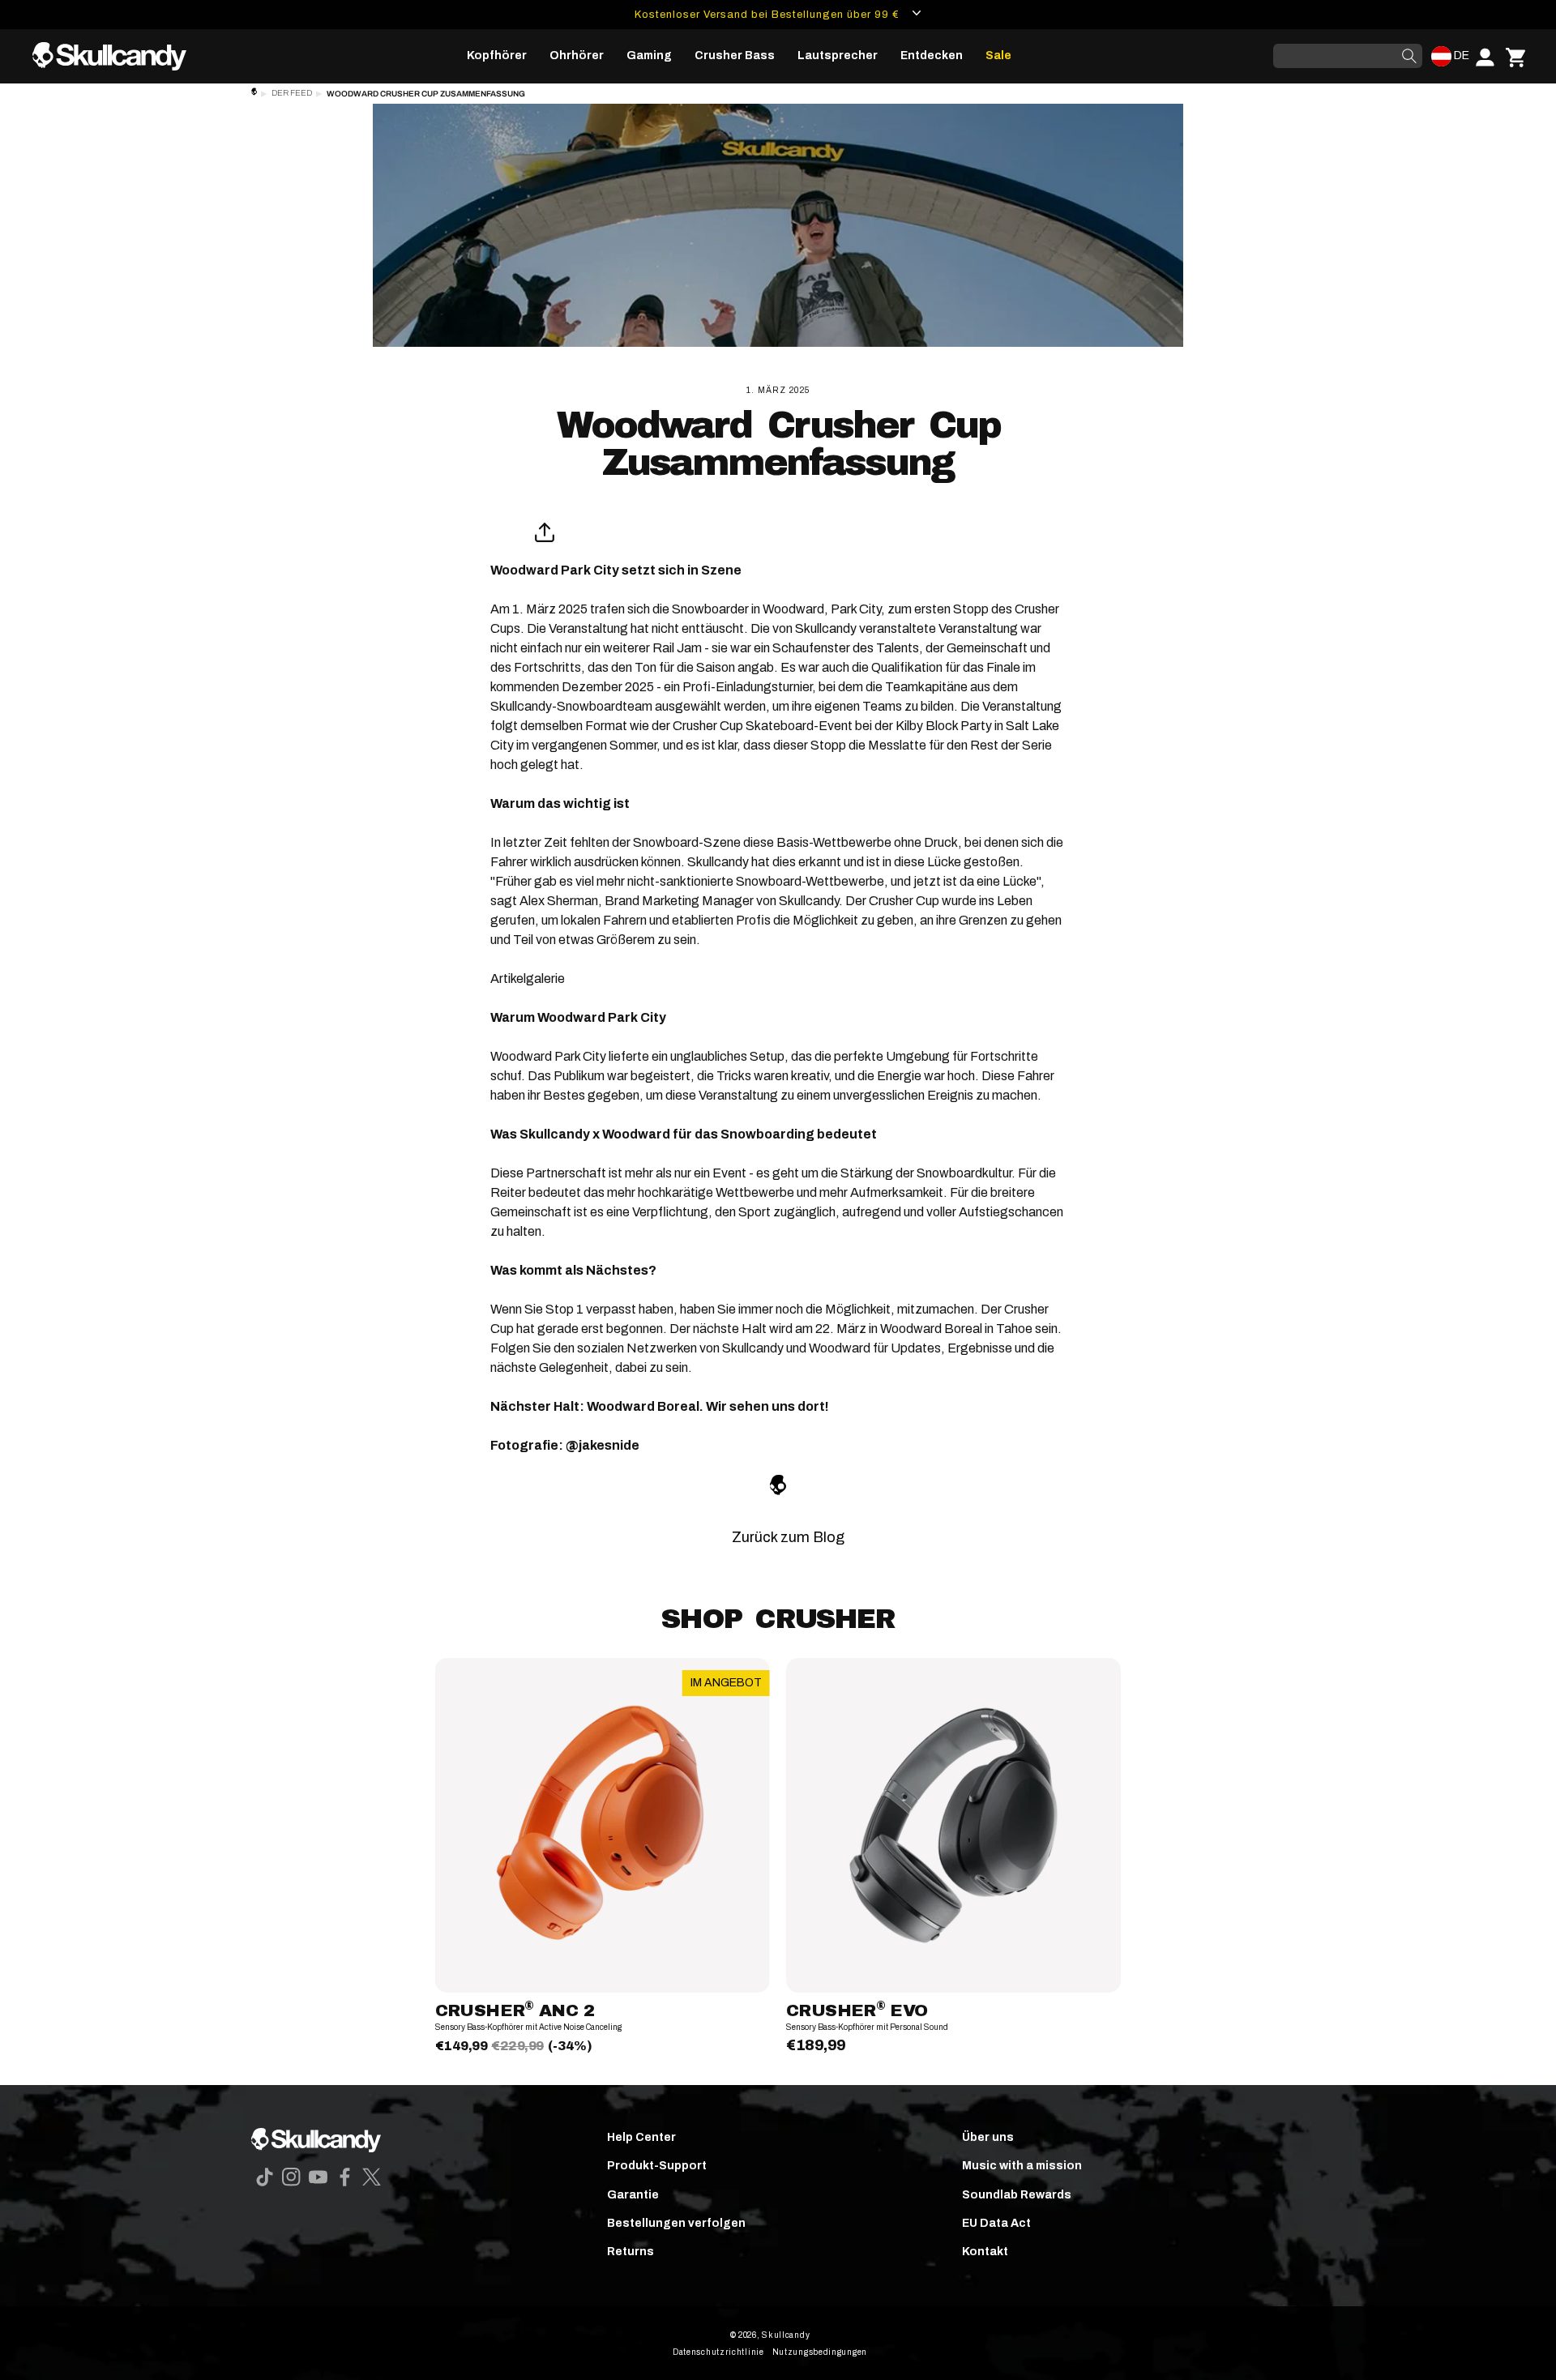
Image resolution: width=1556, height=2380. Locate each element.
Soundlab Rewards (1017, 2195)
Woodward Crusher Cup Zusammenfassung (426, 94)
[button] (497, 56)
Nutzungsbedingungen (820, 2352)
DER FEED (292, 93)
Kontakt (985, 2252)
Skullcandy (786, 2335)
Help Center (641, 2137)
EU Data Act (996, 2223)
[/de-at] (116, 56)
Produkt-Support (657, 2166)
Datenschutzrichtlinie (718, 2352)
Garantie (633, 2195)
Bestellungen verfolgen (676, 2223)
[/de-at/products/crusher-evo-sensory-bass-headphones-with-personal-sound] (953, 1825)
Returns (631, 2252)
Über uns (988, 2137)
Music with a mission (1022, 2166)
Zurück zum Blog (788, 1537)
